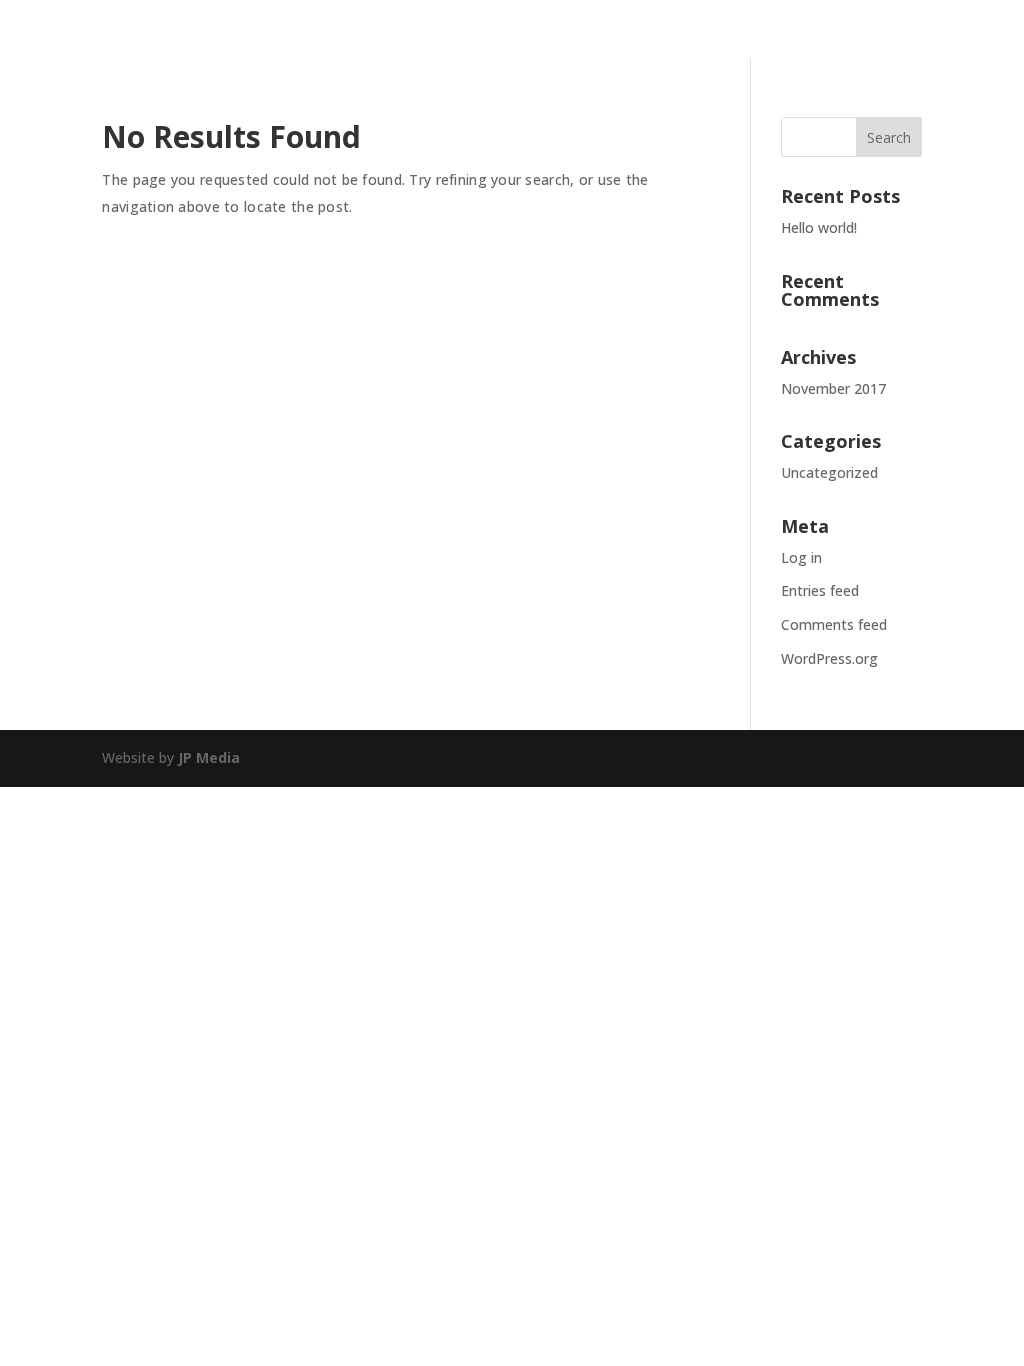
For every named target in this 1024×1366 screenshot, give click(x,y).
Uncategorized (829, 472)
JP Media (209, 757)
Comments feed (834, 624)
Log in (801, 557)
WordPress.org (829, 658)
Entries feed (820, 590)
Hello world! (819, 227)
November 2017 (833, 388)
